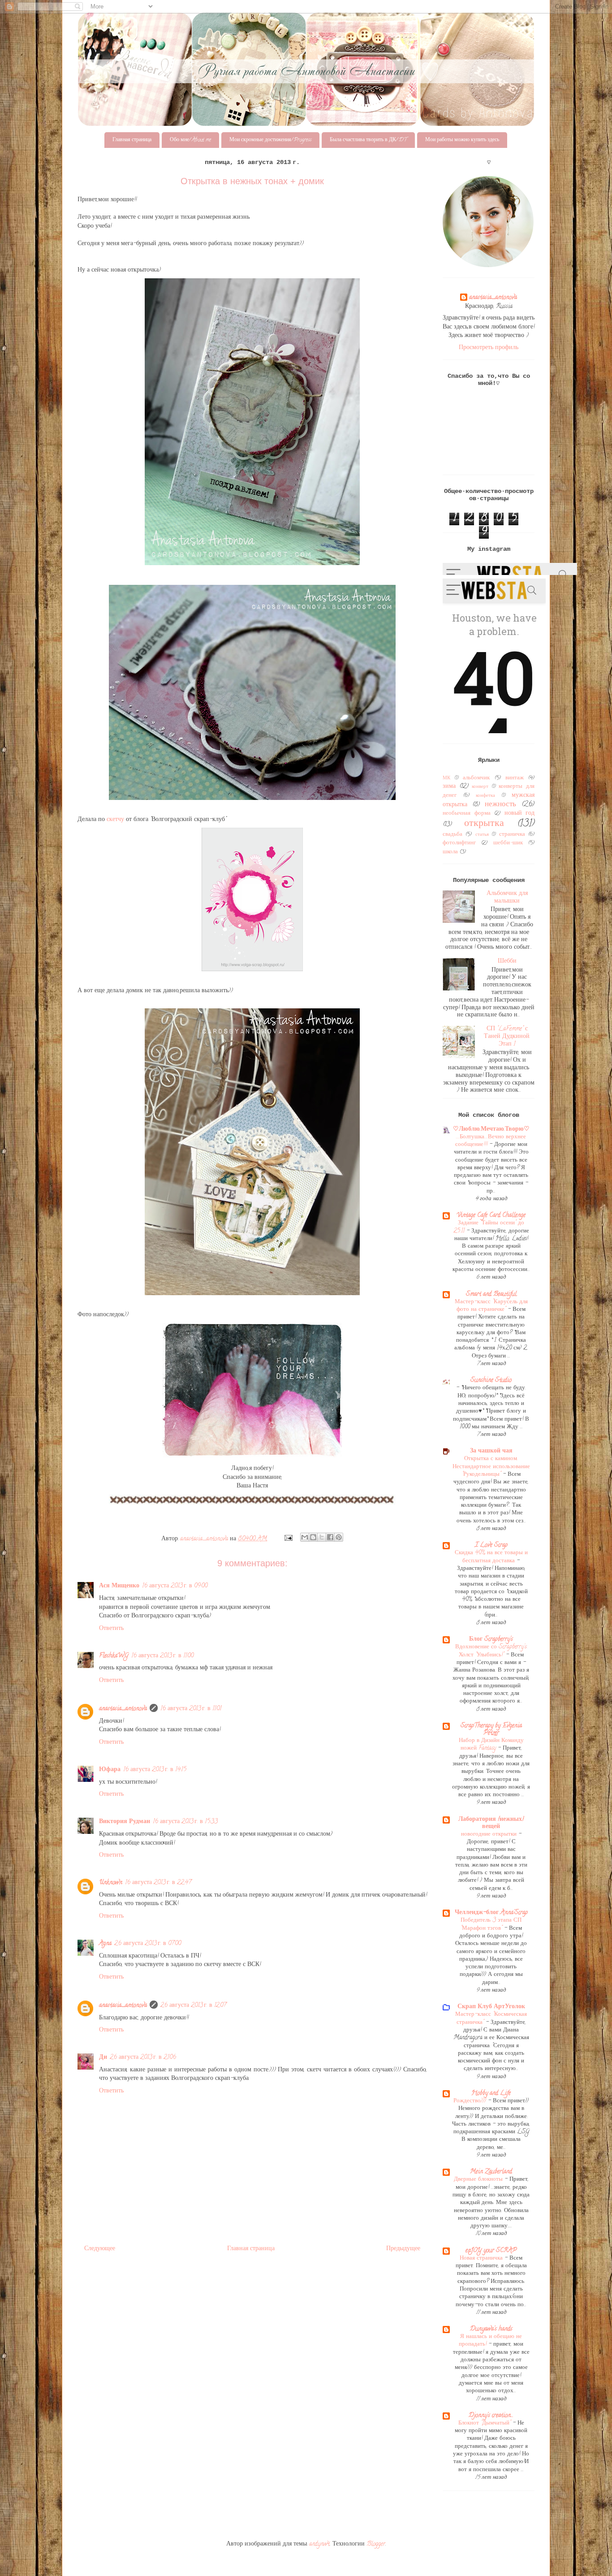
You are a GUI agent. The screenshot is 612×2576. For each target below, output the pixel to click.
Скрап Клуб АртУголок (491, 2007)
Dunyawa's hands (491, 2329)
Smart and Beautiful (491, 1294)
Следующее (100, 2249)
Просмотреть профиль (489, 348)
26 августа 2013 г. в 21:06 (143, 2058)
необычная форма (467, 814)
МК (446, 778)
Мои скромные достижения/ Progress (270, 140)
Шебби (507, 962)
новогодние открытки (490, 1835)
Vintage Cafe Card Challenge (491, 1216)
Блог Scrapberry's (491, 1640)
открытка (484, 824)
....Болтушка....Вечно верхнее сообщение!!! (491, 1141)
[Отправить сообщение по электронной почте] (288, 1539)
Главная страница (132, 140)
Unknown (111, 1883)
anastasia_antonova (123, 1709)
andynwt (319, 2544)
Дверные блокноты (479, 2180)
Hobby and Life (491, 2094)
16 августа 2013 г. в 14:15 (155, 1770)
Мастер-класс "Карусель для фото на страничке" (491, 1306)
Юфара (110, 1770)
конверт (480, 787)
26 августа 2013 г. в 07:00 (148, 1944)
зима (449, 787)
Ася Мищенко (119, 1586)
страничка (512, 835)
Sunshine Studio (491, 1381)
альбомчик (476, 778)
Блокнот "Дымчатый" (485, 2423)
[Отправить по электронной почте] (305, 1537)
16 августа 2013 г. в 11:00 (162, 1656)
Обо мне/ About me (190, 140)
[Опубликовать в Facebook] (330, 1537)
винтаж (515, 778)
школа (450, 852)
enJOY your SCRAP (491, 2251)
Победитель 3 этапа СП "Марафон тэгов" (491, 1924)
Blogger (376, 2544)
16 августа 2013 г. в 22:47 (158, 1883)
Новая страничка (482, 2258)
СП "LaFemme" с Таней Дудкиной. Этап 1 (507, 1037)
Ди (103, 2058)
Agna (105, 1944)
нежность (500, 805)
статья (482, 835)
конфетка (485, 796)
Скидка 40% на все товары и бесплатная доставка (491, 1557)
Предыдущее (403, 2249)
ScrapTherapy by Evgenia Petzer (491, 1730)
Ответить (111, 1629)
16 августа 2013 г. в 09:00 (175, 1586)
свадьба (453, 835)
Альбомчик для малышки (507, 898)
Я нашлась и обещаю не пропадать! (490, 2341)
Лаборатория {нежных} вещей (491, 1823)
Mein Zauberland (491, 2172)
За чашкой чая (491, 1451)
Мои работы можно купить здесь (462, 140)
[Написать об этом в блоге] (313, 1537)
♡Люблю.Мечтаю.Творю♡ (491, 1130)
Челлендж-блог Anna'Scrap (491, 1913)
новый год (520, 814)
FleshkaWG (114, 1656)
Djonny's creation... (491, 2416)
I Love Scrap (491, 1545)
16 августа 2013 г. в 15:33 (185, 1822)
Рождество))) (471, 2101)
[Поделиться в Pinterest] (339, 1537)
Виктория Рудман (125, 1822)
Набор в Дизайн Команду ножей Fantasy (491, 1745)
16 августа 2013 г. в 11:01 (191, 1709)
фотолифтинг (459, 843)
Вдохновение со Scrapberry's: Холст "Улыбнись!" (491, 1651)
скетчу (116, 820)
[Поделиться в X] (322, 1537)
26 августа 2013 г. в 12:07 (193, 2006)
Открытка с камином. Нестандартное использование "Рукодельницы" (491, 1467)
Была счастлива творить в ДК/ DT (368, 140)
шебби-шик (508, 843)
